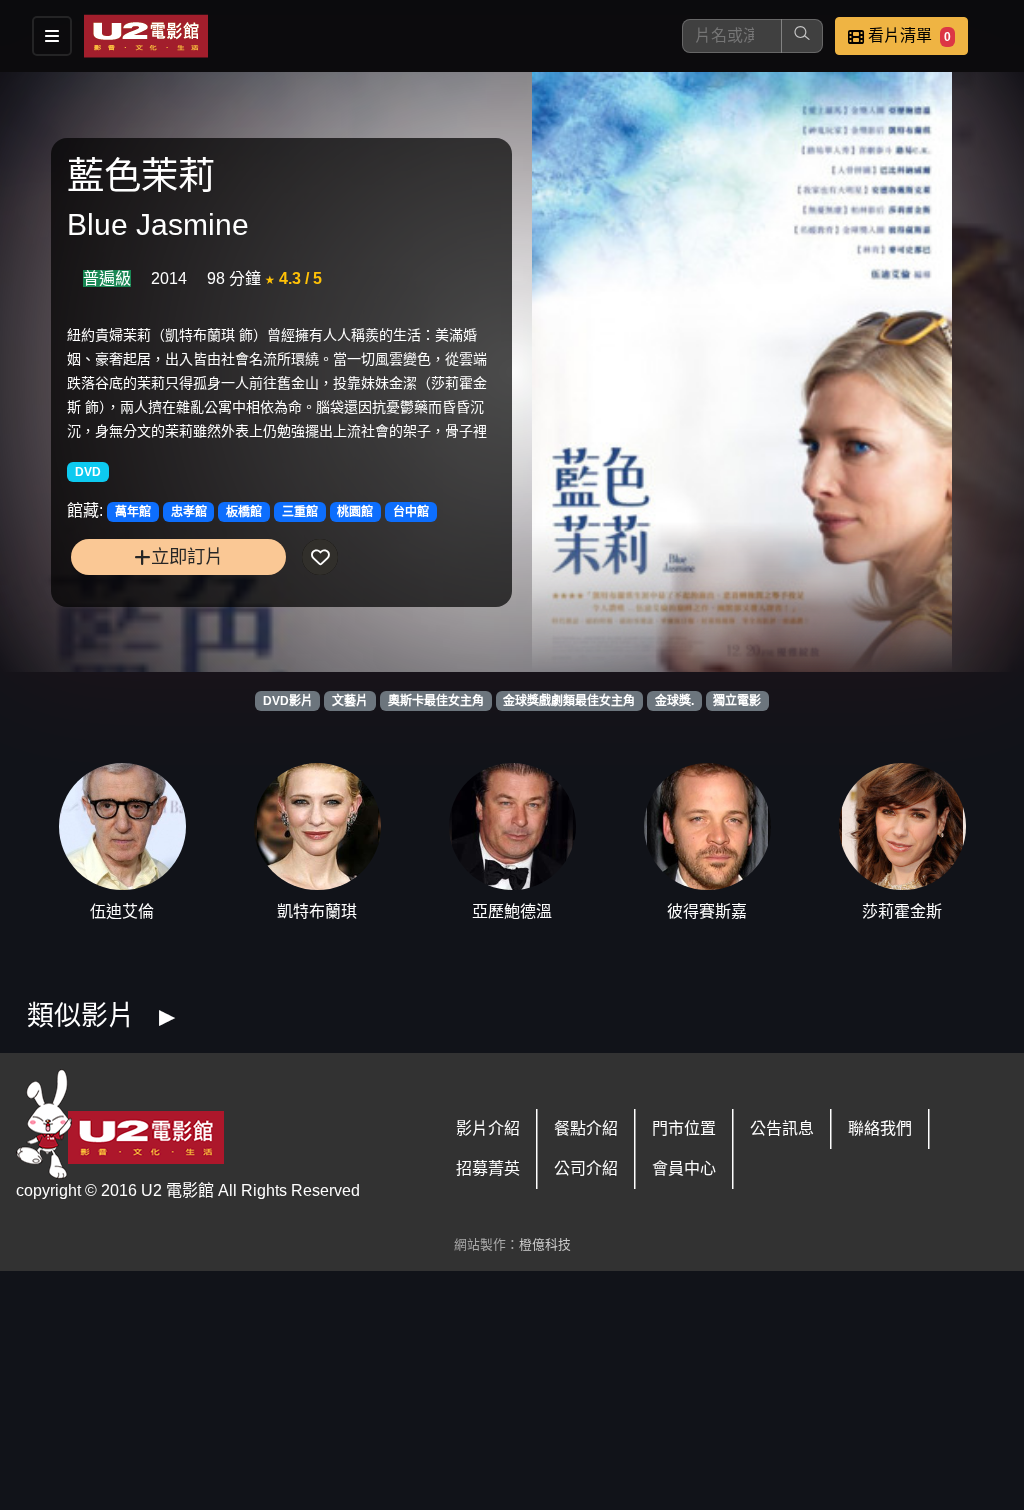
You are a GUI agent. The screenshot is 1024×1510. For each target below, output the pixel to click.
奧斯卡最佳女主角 (436, 701)
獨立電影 (737, 701)
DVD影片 (288, 701)
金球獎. (674, 701)
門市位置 (684, 1128)
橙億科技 (545, 1244)
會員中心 (684, 1168)
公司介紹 (586, 1168)
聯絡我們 (880, 1128)
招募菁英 (488, 1168)
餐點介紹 (586, 1128)
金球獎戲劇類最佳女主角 (569, 701)
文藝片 (350, 701)
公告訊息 (782, 1128)
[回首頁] (146, 36)
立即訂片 (187, 556)
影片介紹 (488, 1128)
